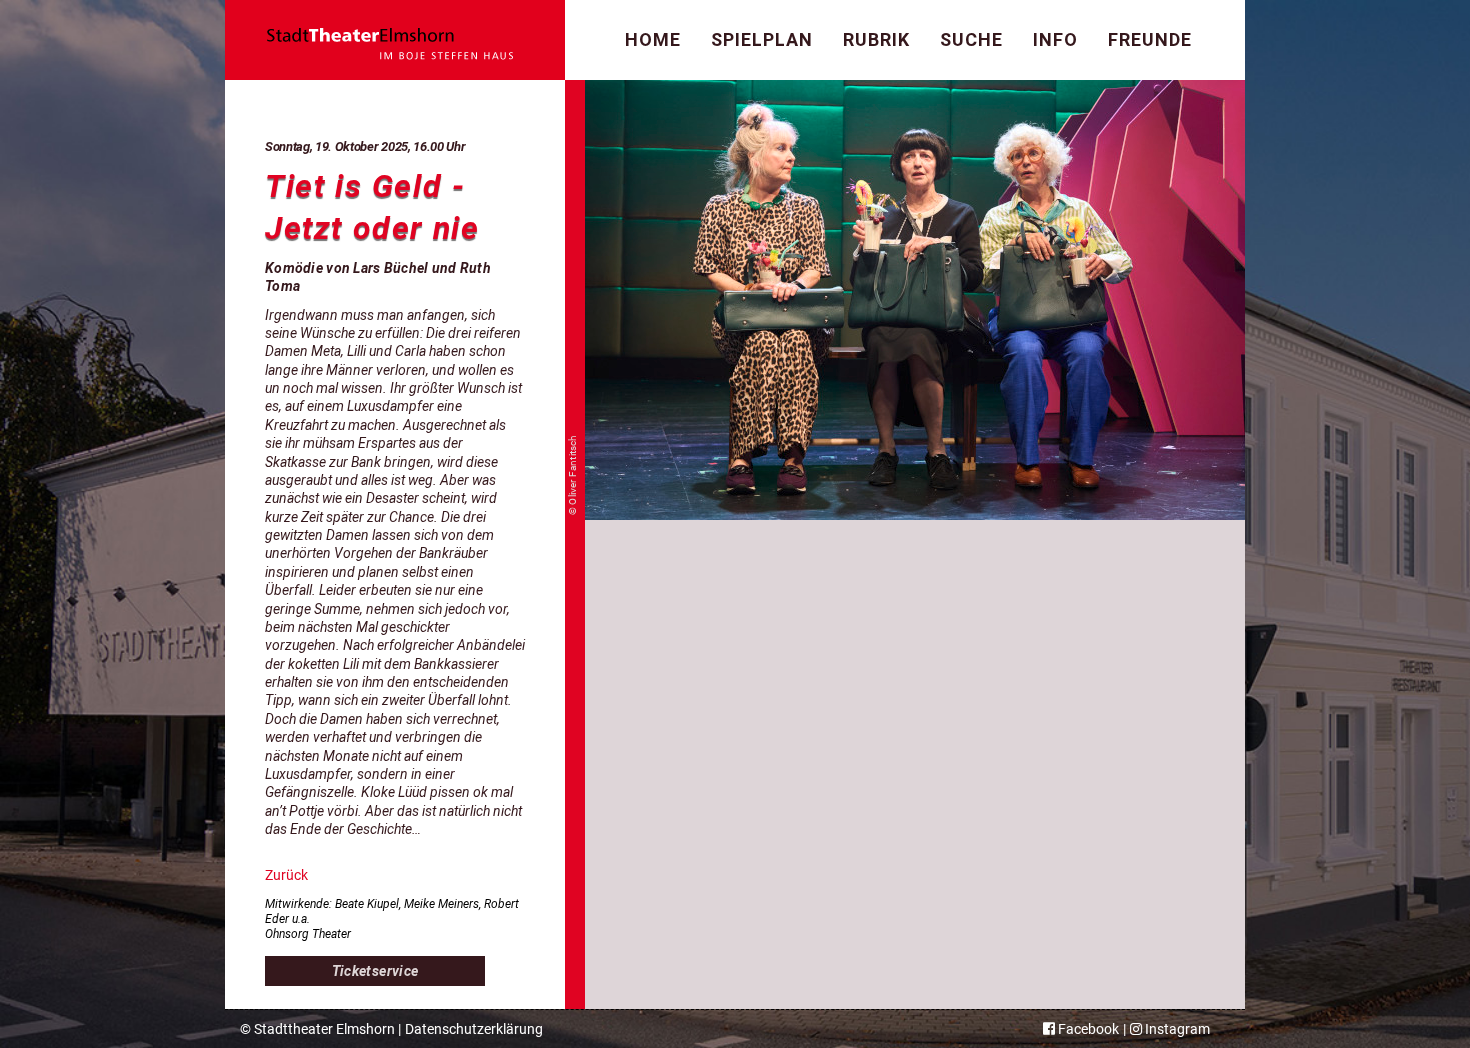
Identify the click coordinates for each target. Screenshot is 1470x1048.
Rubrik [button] (876, 39)
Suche (971, 39)
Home (653, 39)
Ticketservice (375, 971)
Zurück (286, 875)
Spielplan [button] (762, 39)
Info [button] (1055, 39)
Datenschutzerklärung (474, 1029)
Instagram (1176, 1029)
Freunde (1150, 39)
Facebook (1087, 1029)
